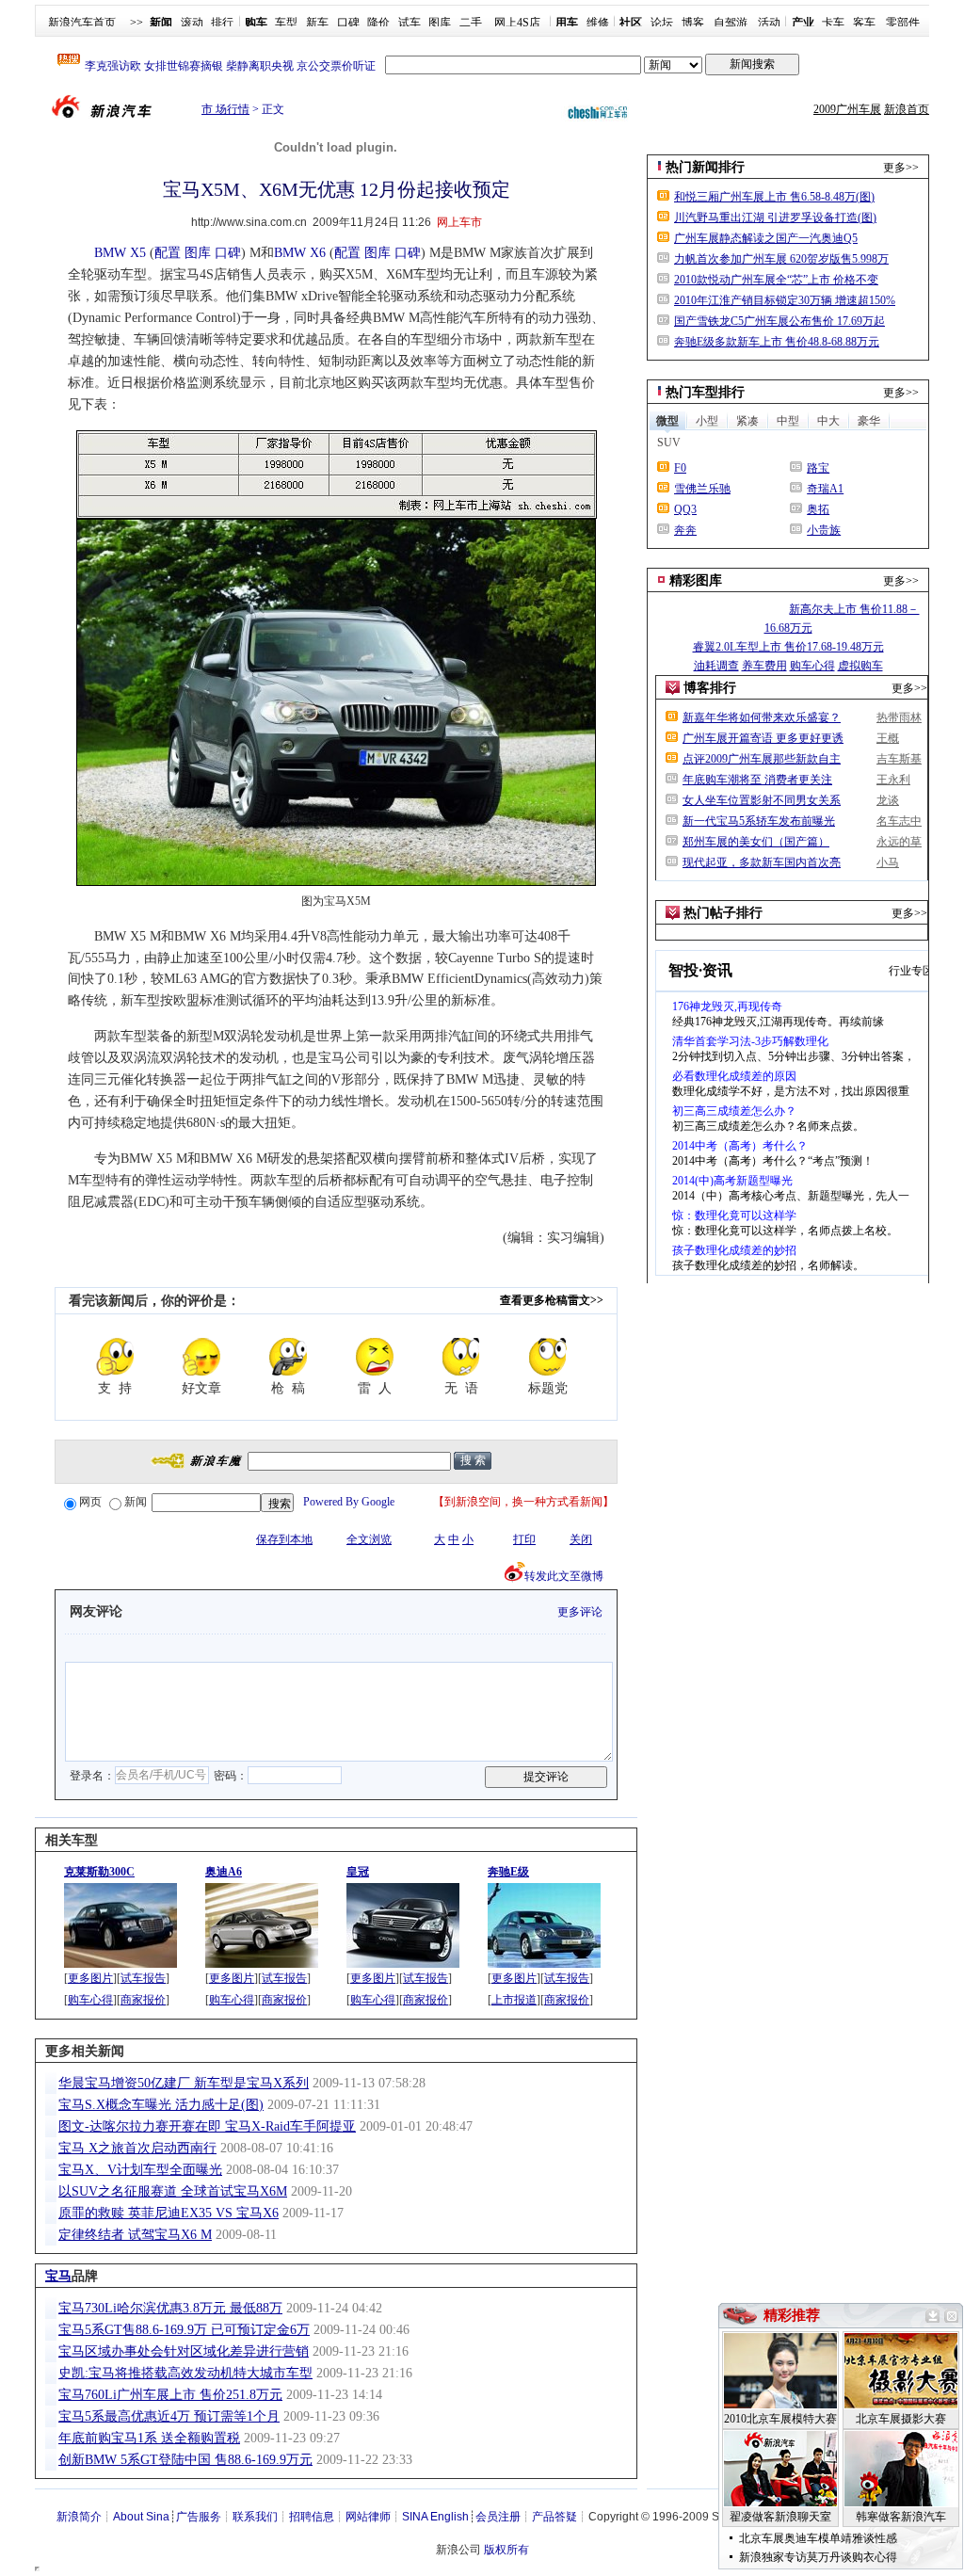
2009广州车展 (847, 109)
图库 (440, 23)
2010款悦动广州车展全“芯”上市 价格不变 (776, 280)
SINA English (435, 2517)
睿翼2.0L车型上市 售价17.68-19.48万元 (788, 647)
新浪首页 (907, 109)
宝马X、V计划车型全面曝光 (140, 2170)
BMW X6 (300, 253)
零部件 (903, 23)
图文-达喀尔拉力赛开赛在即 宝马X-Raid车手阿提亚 (207, 2126)
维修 (598, 23)
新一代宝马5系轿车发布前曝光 (759, 821)
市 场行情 (225, 109)
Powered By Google (349, 1502)
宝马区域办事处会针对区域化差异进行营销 (184, 2351)
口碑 (348, 23)
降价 (378, 23)
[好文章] (201, 1357)
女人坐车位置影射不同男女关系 (762, 800)
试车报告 (143, 1978)
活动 (769, 23)
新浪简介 (79, 2517)
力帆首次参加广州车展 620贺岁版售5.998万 (781, 259)
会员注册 (498, 2517)
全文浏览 (369, 1539)
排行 (222, 23)
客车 (864, 23)
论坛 (662, 23)
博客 (693, 23)
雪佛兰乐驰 (702, 489)
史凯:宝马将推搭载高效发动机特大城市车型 (185, 2373)
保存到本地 (284, 1539)
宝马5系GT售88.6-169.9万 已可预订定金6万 (184, 2330)
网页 (90, 1502)
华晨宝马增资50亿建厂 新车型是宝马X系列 (184, 2083)
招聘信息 (312, 2517)
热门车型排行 (705, 392)
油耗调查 (716, 666)
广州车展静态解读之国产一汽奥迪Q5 (766, 238)
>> (137, 23)
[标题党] (548, 1357)
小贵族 (824, 530)
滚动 (192, 23)
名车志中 (899, 821)
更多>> (901, 168)
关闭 (581, 1539)
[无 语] (461, 1357)
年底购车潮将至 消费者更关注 (757, 780)
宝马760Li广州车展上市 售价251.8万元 (170, 2395)
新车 (317, 23)
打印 (524, 1539)
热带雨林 (899, 717)
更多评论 (580, 1612)
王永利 (893, 780)
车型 (286, 23)
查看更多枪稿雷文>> (552, 1300)
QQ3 (685, 509)
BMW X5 (120, 253)
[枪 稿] (288, 1357)
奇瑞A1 (825, 489)
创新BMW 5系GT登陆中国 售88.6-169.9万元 (185, 2460)
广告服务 (199, 2517)
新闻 (136, 1502)
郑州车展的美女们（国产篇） (756, 842)
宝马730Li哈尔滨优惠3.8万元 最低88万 (170, 2308)
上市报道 (514, 2000)
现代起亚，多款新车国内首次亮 (762, 862)
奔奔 (685, 530)
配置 (168, 253)
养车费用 (764, 666)
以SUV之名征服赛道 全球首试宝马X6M (173, 2191)
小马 (888, 862)
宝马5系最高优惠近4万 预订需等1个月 (169, 2416)
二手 (471, 23)
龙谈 (888, 800)
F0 (680, 468)
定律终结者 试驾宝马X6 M (135, 2235)
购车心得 (90, 2000)
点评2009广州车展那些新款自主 (762, 759)
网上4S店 (517, 23)
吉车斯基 (899, 759)
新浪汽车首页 (82, 23)
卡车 (833, 23)
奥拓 (818, 509)
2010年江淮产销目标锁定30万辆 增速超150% (785, 300)
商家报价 (143, 2000)
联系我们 (255, 2517)
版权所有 (506, 2550)
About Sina (141, 2517)
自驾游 (731, 23)
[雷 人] (375, 1357)
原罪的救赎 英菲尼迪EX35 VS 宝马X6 (169, 2213)
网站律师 (368, 2517)
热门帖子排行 (723, 913)
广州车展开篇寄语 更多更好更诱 (763, 738)
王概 (888, 738)
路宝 (818, 468)
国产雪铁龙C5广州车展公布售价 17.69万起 (779, 321)
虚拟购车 (860, 666)
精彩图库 (696, 580)
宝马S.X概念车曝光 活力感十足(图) (161, 2105)
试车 (410, 23)
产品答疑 (554, 2517)
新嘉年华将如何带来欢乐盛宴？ (762, 717)
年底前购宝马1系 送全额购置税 (149, 2438)
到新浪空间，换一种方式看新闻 (523, 1502)
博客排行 (710, 688)
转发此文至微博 (564, 1576)
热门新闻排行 (705, 167)
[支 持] (115, 1357)
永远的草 (899, 842)
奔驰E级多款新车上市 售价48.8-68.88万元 (777, 342)
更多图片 (90, 1978)
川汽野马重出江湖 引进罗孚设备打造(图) (775, 217)
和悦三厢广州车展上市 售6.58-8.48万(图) (774, 197)
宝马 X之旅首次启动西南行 (137, 2148)
